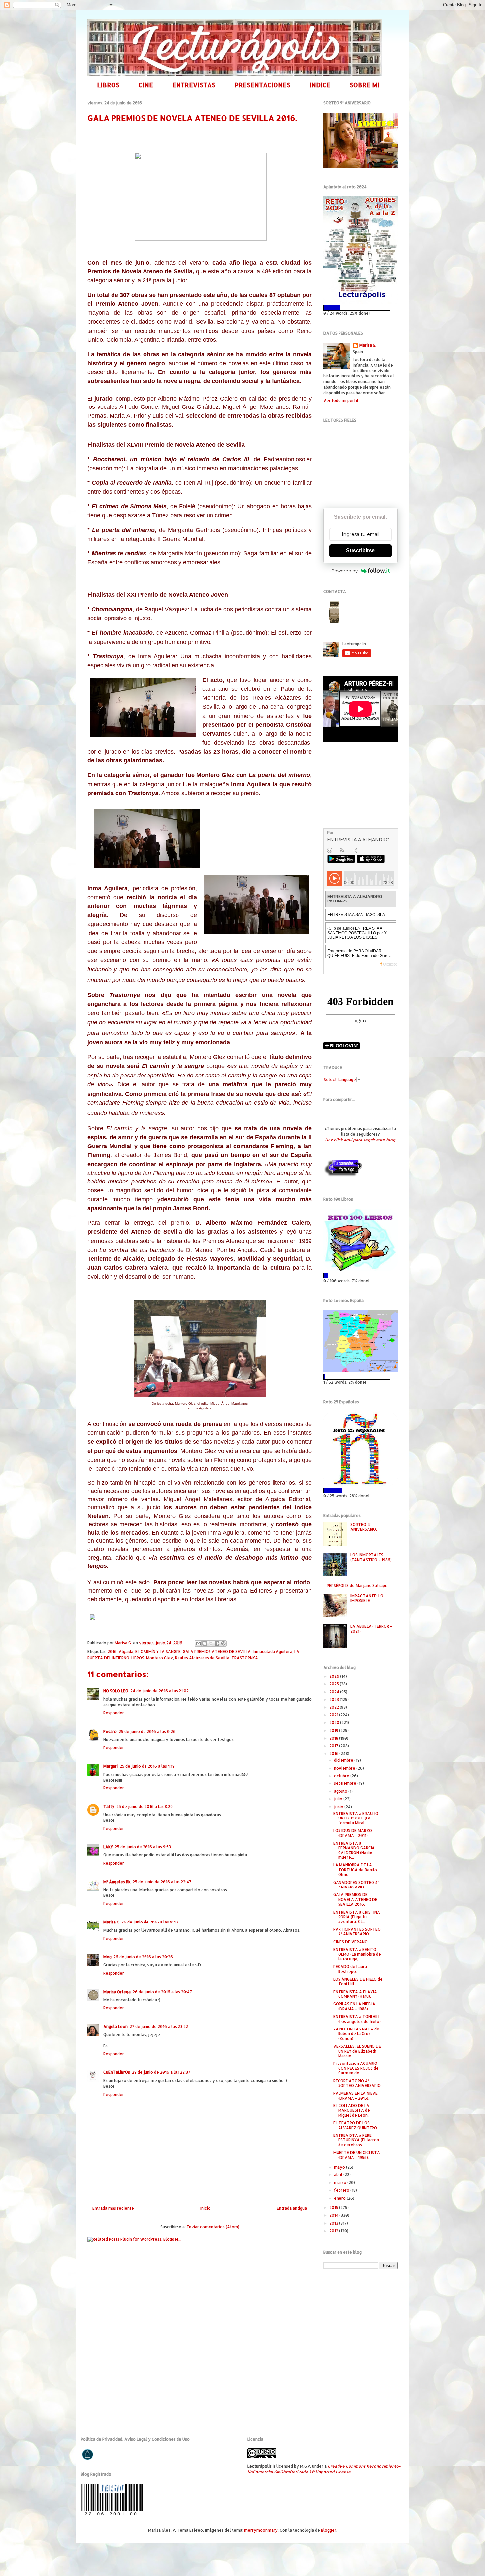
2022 (335, 1707)
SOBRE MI (365, 85)
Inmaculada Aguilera (273, 1652)
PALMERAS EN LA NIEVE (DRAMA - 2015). (356, 2095)
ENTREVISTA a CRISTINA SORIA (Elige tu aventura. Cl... (357, 1917)
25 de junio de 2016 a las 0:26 (147, 1731)
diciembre (344, 1760)
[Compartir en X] (211, 1643)
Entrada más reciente (113, 2208)
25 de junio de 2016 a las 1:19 (147, 1766)
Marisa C (111, 1922)
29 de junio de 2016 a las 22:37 (161, 2072)
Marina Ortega (117, 1992)
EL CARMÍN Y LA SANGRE (158, 1652)
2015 (334, 2208)
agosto (341, 1791)
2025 (335, 1684)
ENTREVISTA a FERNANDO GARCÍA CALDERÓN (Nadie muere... (354, 1850)
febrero (342, 2190)
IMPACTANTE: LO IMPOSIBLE (367, 1598)
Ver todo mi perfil (341, 400)
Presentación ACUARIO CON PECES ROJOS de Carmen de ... (356, 2068)
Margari (111, 1766)
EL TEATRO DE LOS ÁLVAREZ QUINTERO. (356, 2125)
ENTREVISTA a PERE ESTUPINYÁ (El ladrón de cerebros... (356, 2140)
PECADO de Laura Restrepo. (350, 1969)
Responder (114, 1713)
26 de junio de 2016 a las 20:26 (143, 1957)
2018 (334, 1738)
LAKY (108, 1847)
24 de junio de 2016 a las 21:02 (160, 1691)
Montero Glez (160, 1658)
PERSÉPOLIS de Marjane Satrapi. (357, 1586)
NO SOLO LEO (116, 1691)
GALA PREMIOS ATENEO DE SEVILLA (217, 1652)
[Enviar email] (334, 612)
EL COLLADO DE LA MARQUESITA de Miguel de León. (352, 2110)
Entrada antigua (292, 2208)
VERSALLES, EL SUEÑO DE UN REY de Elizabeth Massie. (357, 2051)
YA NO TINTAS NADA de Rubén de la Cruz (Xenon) (356, 2034)
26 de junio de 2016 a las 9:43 (150, 1922)
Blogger (329, 2530)
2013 (334, 2223)
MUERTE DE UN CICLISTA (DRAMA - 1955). (357, 2155)
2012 (334, 2231)
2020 (335, 1723)
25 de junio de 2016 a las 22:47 (162, 1882)
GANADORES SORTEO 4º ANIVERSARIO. (356, 1885)
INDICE (320, 85)
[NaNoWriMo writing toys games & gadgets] (360, 308)
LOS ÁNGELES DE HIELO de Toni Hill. (358, 1981)
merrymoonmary (261, 2530)
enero (340, 2198)
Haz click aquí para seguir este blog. (360, 1140)
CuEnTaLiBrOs (117, 2072)
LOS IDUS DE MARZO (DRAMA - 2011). (353, 1833)
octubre (342, 1776)
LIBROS (108, 85)
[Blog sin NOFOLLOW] (343, 1175)
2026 (335, 1676)
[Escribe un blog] (205, 1643)
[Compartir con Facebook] (217, 1643)
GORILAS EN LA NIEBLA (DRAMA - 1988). (354, 2006)
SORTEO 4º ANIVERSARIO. (364, 1527)
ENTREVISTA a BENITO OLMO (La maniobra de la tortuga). (357, 1954)
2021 (334, 1715)
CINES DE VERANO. (351, 1942)
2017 (334, 1746)
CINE (146, 85)
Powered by (344, 571)
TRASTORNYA (245, 1658)
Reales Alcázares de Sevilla (202, 1658)
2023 (335, 1699)
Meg (107, 1957)
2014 (334, 2215)
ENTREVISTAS (194, 85)
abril (339, 2175)
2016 (112, 1652)
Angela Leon (115, 2026)
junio (339, 1807)
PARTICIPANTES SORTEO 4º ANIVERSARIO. (357, 1932)
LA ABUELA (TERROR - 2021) (371, 1628)
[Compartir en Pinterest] (223, 1643)
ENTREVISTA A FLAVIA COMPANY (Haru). (355, 1994)
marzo (341, 2183)
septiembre (346, 1783)
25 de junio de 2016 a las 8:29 (145, 1806)
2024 (335, 1692)
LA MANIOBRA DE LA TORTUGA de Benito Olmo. (355, 1870)
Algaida (126, 1652)
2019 (334, 1730)
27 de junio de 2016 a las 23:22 (159, 2026)
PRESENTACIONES (262, 85)
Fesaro (110, 1731)
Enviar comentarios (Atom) (213, 2227)
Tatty (109, 1806)
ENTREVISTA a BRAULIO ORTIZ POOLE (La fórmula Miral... (356, 1818)
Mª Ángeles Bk (117, 1882)
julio (339, 1799)
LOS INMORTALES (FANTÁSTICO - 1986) (371, 1557)
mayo (340, 2167)
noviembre (345, 1768)
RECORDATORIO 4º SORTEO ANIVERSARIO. (357, 2083)
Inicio (205, 2208)
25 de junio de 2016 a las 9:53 (143, 1847)
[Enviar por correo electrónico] (198, 1643)
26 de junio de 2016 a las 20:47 (162, 1992)
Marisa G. (368, 345)
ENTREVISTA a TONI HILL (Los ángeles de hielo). (357, 2019)
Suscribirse (360, 551)
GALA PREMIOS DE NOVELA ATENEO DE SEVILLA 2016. (355, 1899)
